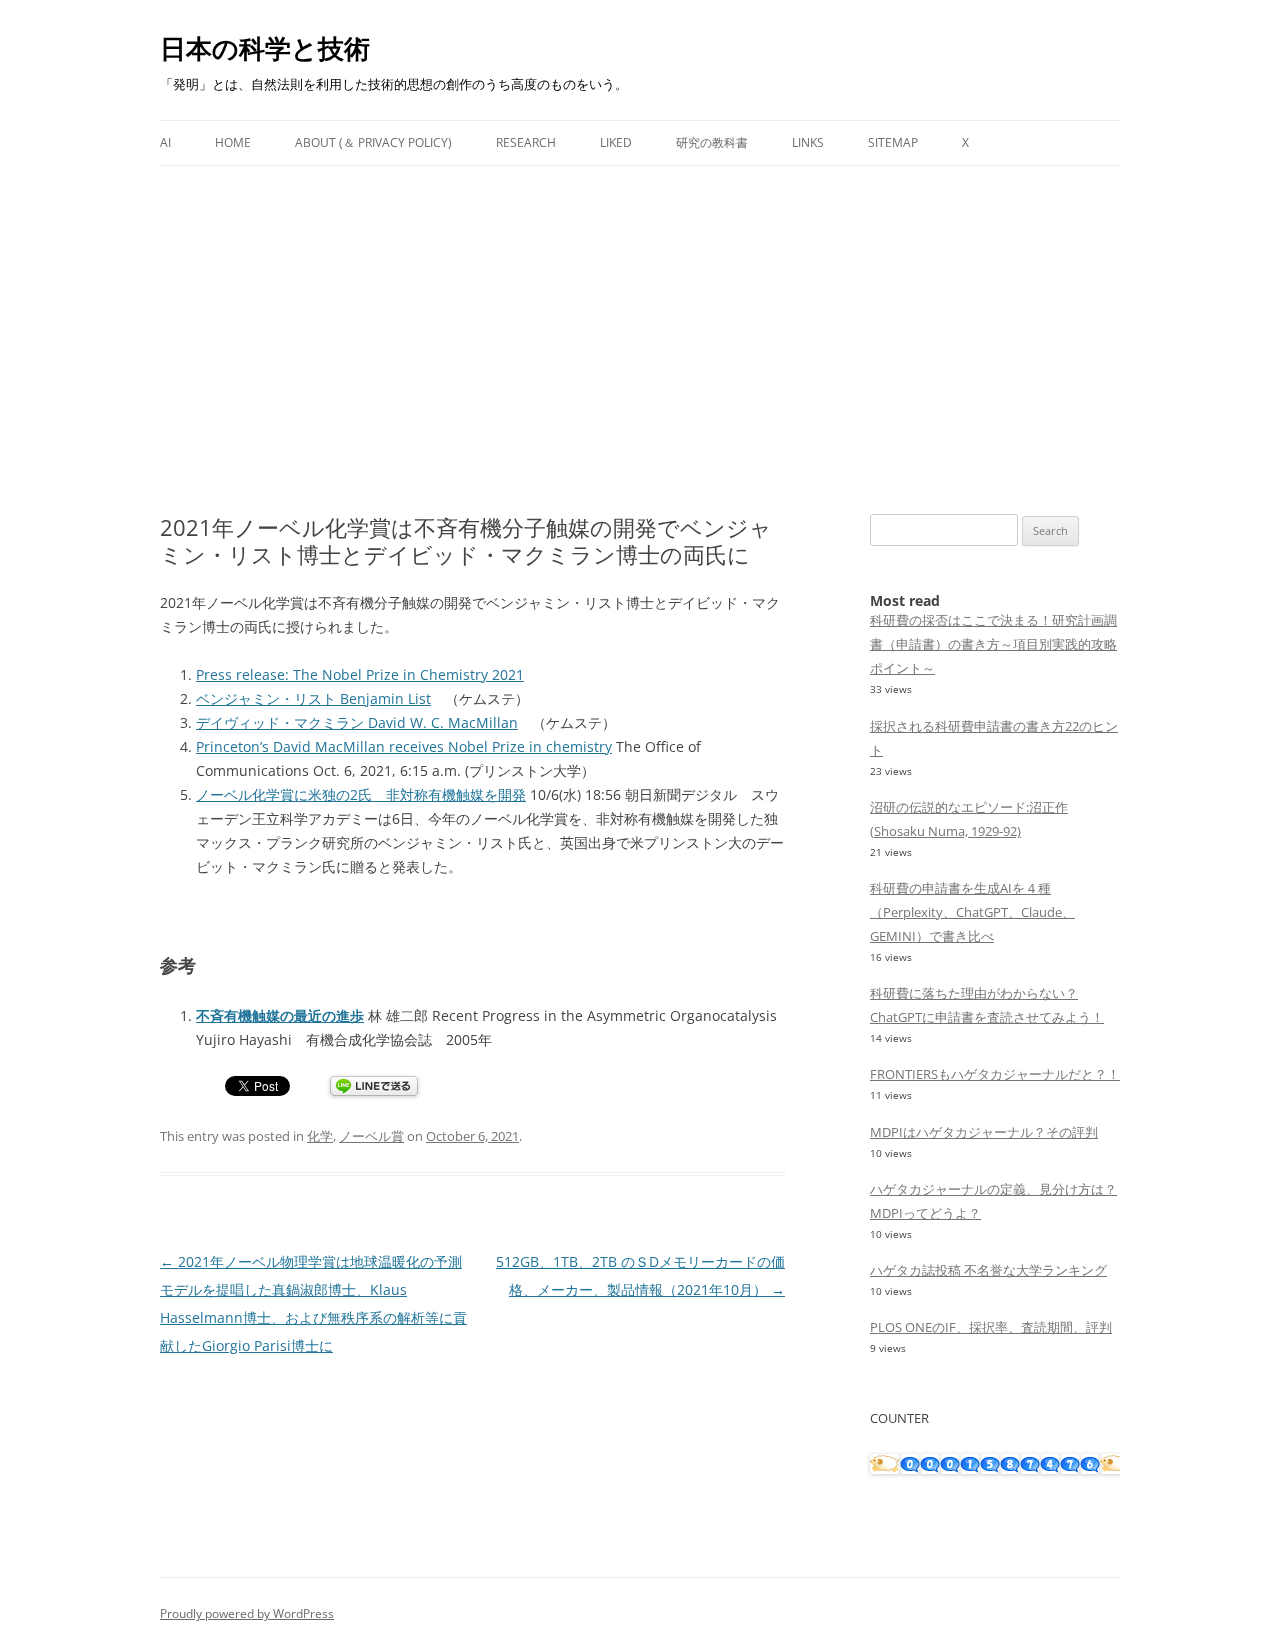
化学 (320, 1136)
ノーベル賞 (371, 1136)
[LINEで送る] (374, 1087)
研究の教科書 (712, 142)
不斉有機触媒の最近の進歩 (280, 1015)
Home (233, 142)
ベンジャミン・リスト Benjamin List (313, 698)
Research (526, 142)
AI (165, 142)
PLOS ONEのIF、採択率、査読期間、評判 (991, 1327)
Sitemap (893, 142)
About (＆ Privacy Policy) (373, 142)
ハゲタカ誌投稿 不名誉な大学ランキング (988, 1270)
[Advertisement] (640, 316)
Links (808, 142)
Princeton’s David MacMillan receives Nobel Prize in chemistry (404, 746)
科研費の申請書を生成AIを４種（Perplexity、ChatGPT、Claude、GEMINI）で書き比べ (972, 912)
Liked (616, 142)
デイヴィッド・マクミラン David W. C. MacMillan (357, 722)
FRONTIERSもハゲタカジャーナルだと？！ (995, 1074)
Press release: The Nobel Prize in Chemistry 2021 (360, 674)
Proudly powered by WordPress (247, 1613)
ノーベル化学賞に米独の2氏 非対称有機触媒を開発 (361, 794)
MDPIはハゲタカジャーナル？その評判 (984, 1132)
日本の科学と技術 (265, 48)
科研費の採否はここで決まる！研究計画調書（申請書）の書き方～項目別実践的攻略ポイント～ (993, 644)
